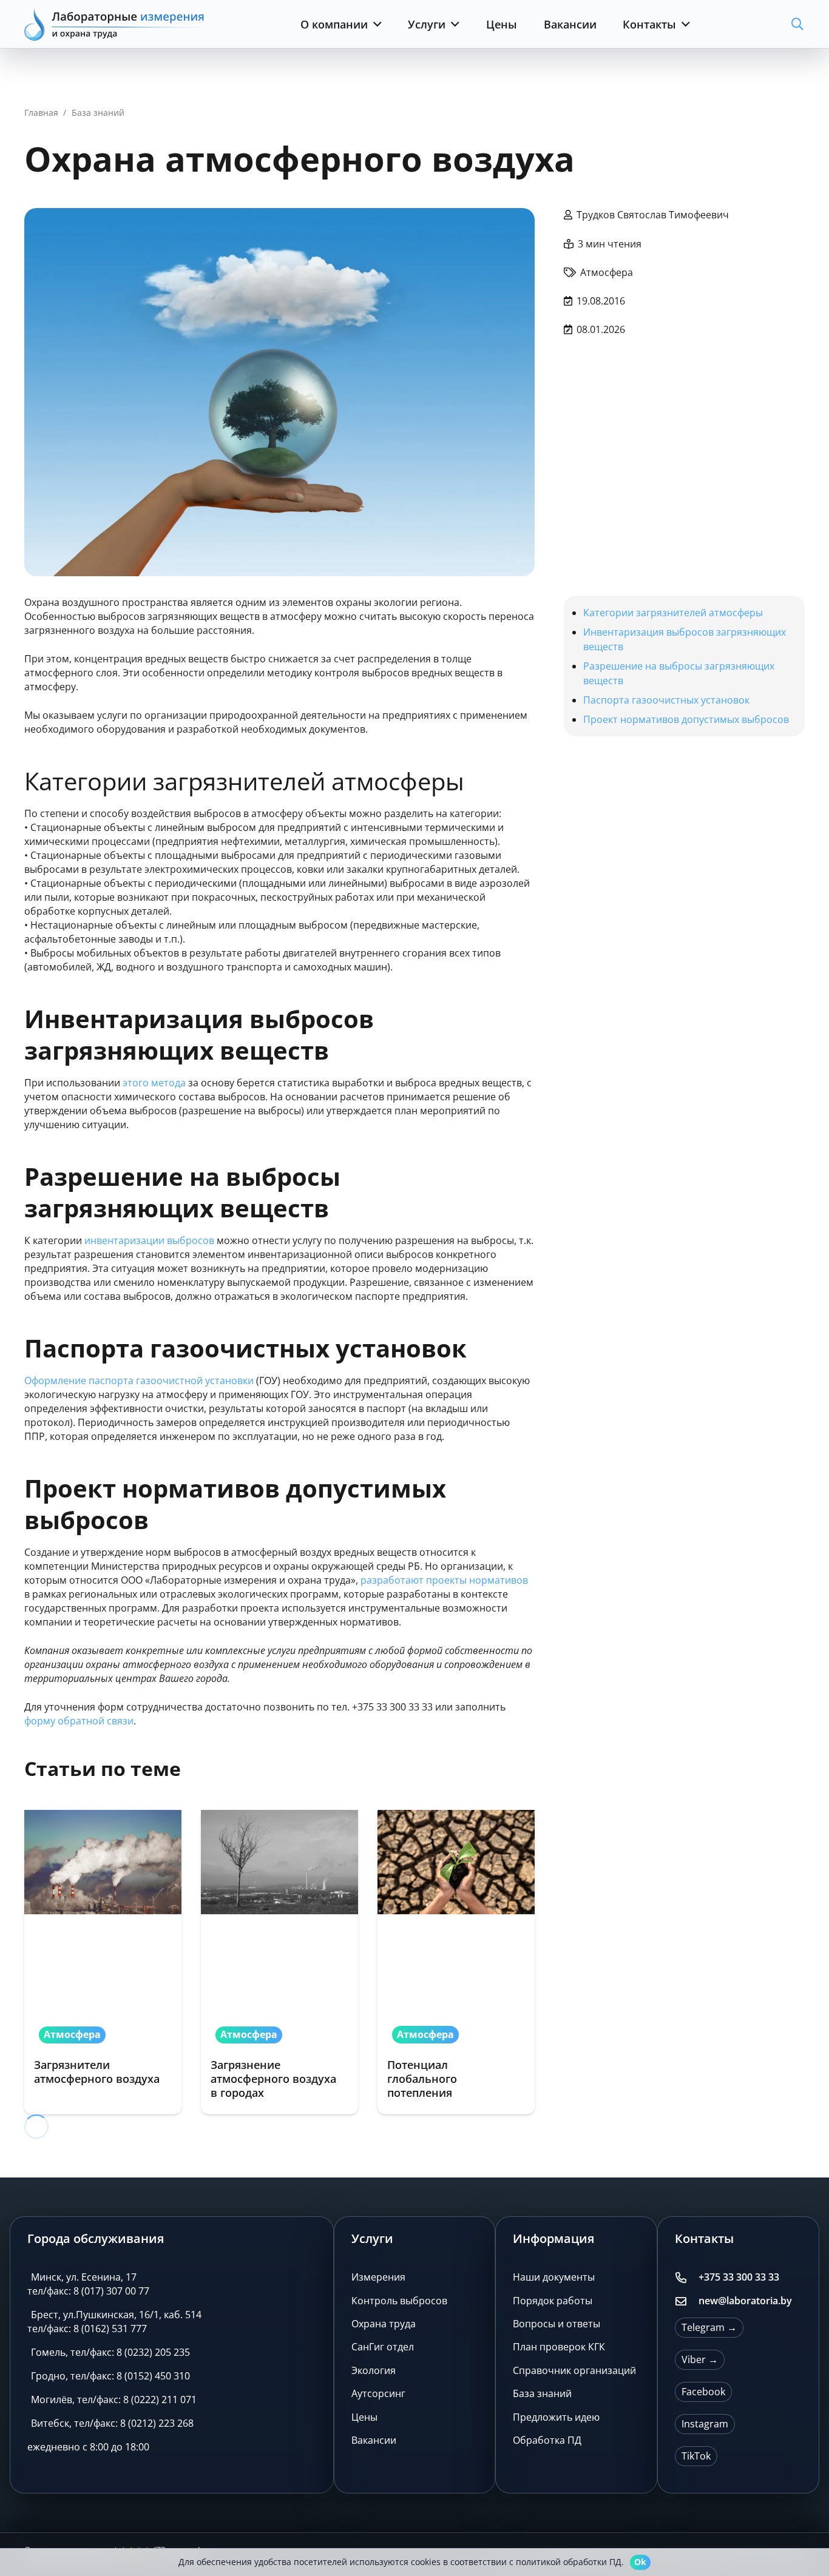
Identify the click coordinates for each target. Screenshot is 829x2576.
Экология (374, 2370)
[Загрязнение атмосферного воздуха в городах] (279, 1962)
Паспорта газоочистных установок (666, 700)
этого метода (154, 1083)
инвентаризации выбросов (149, 1240)
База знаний (542, 2393)
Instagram (705, 2424)
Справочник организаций (574, 2370)
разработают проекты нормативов (443, 1580)
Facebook (703, 2392)
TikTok (696, 2456)
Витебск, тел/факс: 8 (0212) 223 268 (112, 2423)
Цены (364, 2417)
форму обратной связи (79, 1721)
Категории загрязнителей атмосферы (673, 613)
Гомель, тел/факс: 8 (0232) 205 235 (110, 2352)
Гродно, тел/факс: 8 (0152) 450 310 (110, 2376)
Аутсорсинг (378, 2393)
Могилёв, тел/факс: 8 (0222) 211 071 (114, 2399)
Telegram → (709, 2327)
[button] (375, 24)
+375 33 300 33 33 (739, 2277)
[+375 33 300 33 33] (686, 2278)
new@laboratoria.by (745, 2301)
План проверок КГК (559, 2347)
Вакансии (374, 2440)
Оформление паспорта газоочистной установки (139, 1380)
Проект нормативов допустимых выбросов (686, 719)
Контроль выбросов (399, 2301)
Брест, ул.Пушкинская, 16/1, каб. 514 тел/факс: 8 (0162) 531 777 (114, 2322)
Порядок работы (553, 2301)
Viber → (700, 2359)
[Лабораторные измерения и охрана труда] (115, 24)
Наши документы (554, 2277)
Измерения (378, 2277)
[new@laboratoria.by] (686, 2301)
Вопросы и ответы (557, 2324)
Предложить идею (556, 2417)
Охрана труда (384, 2324)
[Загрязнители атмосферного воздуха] (103, 1962)
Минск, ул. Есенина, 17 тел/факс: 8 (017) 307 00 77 (88, 2284)
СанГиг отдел (383, 2347)
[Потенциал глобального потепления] (456, 1962)
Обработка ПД (547, 2440)
